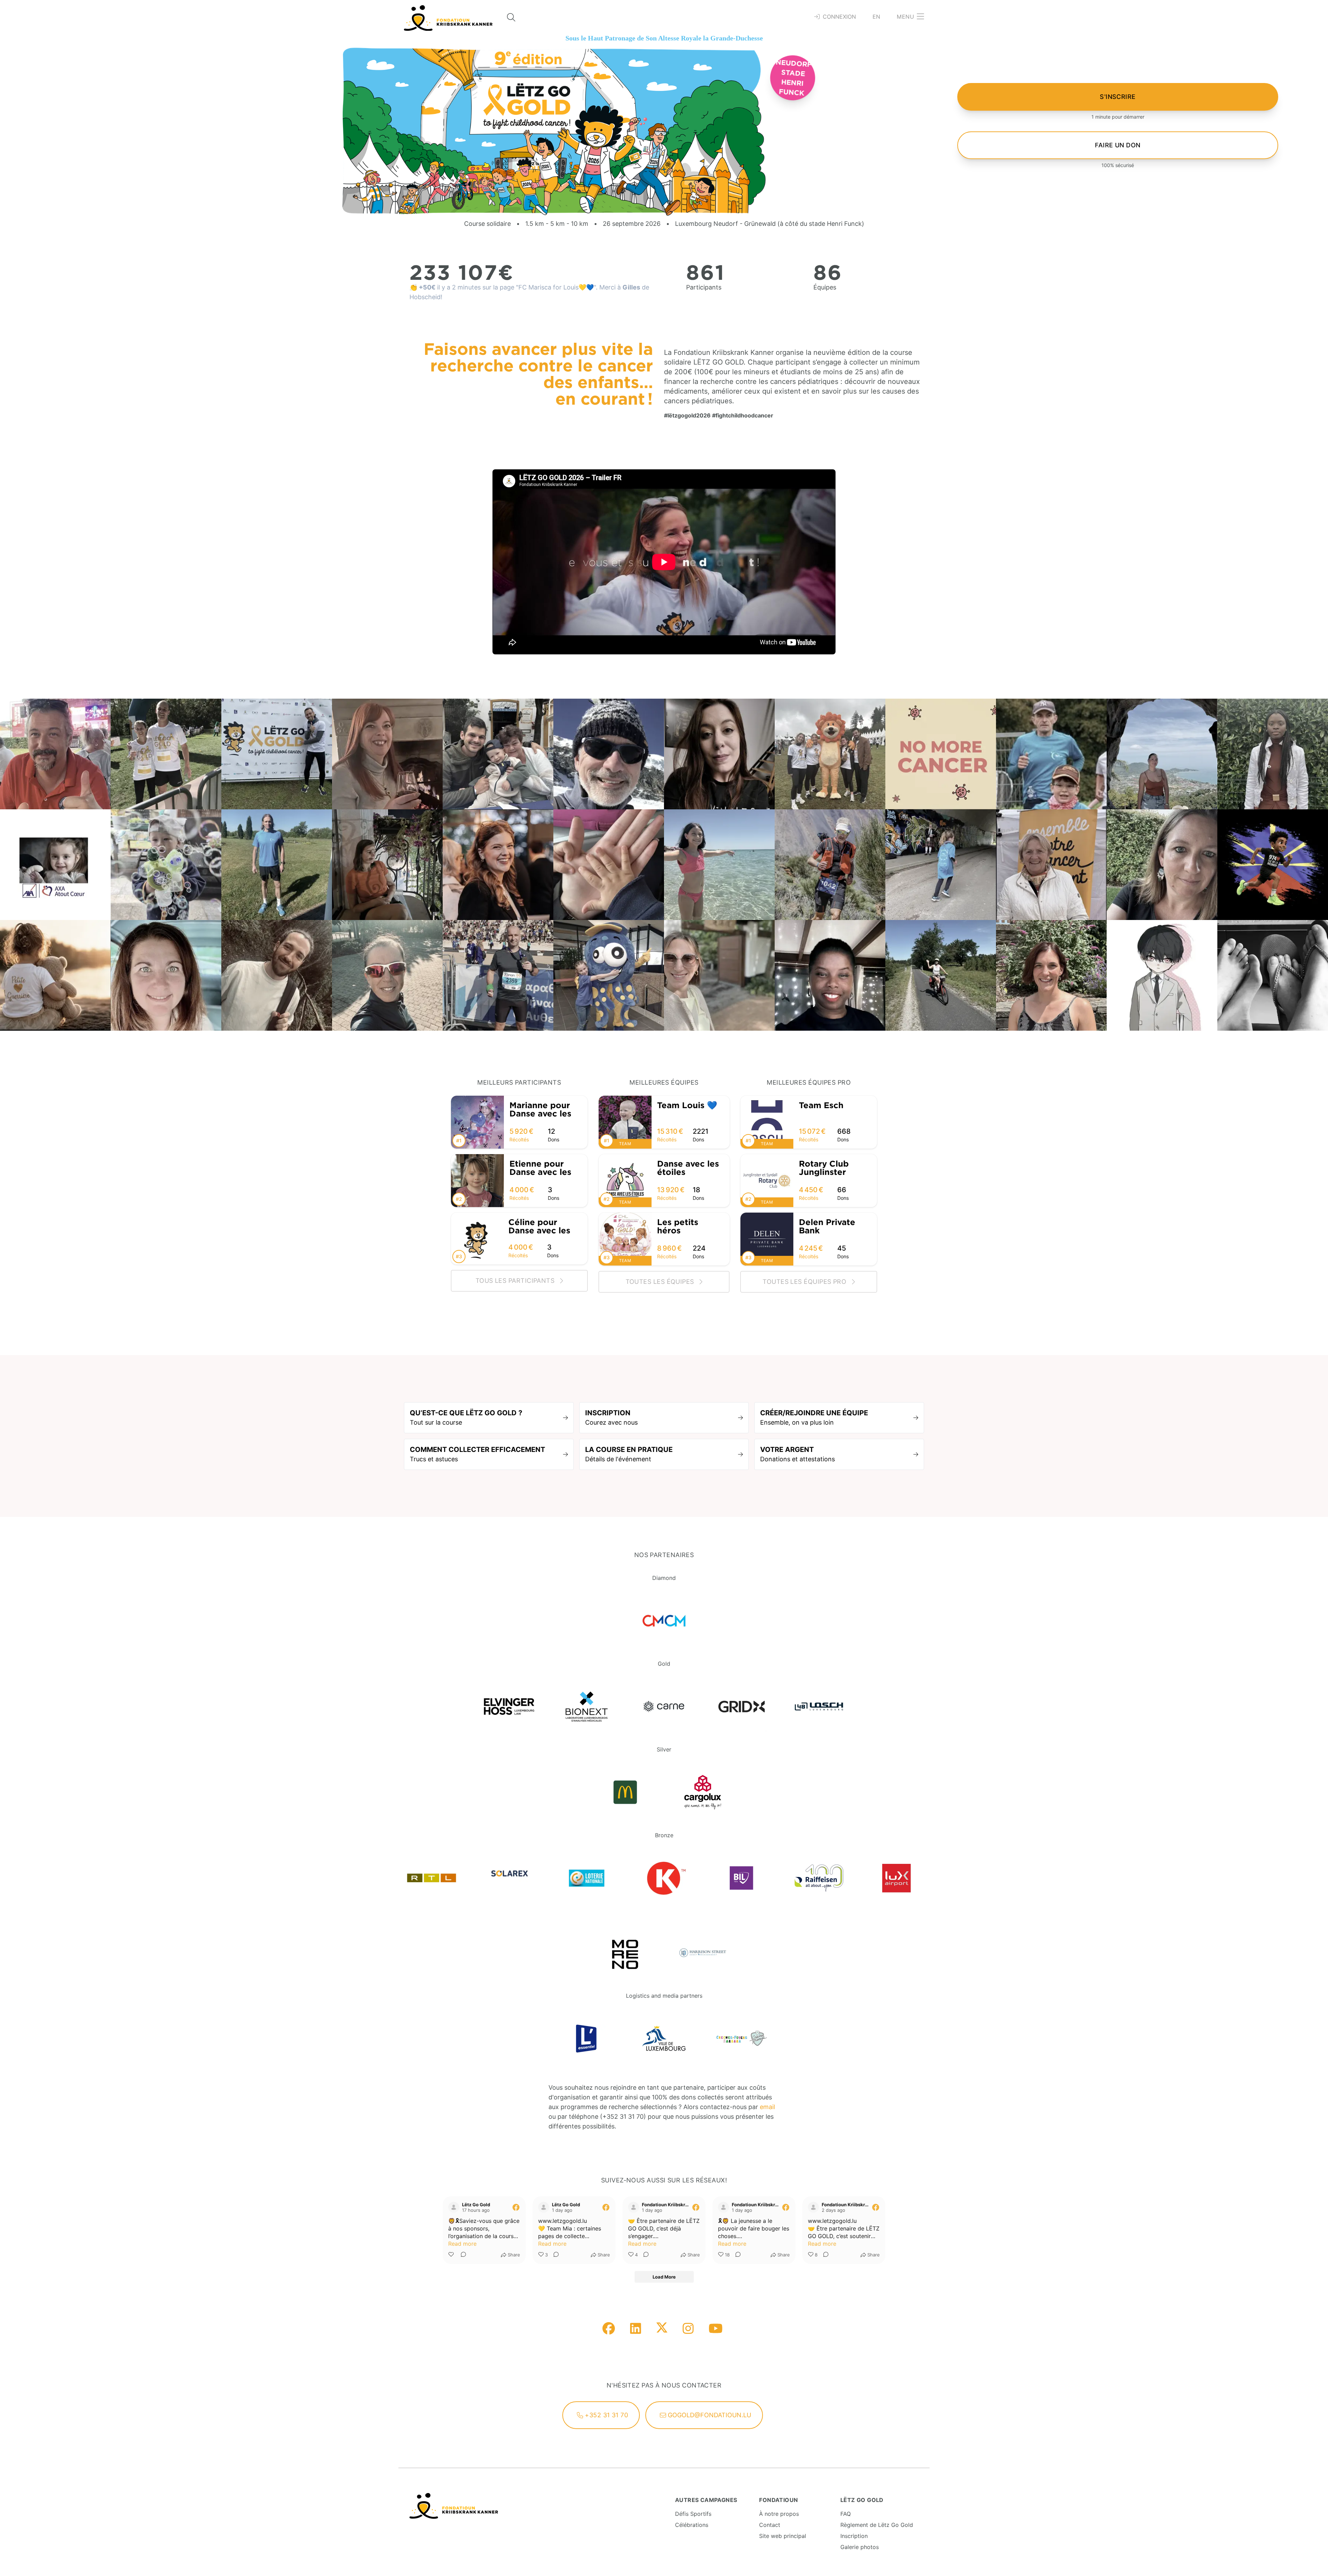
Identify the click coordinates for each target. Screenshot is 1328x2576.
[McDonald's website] (625, 1792)
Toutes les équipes (661, 1282)
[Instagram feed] (688, 2329)
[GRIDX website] (741, 1706)
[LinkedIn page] (636, 2329)
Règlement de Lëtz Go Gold (877, 2525)
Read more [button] (462, 2244)
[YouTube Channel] (716, 2329)
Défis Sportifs (693, 2514)
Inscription (854, 2536)
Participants (704, 287)
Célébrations (692, 2525)
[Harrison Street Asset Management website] (703, 1953)
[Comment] (461, 2255)
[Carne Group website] (664, 1706)
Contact (770, 2525)
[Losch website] (819, 1706)
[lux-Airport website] (896, 1878)
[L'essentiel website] (587, 2039)
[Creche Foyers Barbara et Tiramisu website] (741, 2039)
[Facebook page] (609, 2329)
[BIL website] (741, 1878)
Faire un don (1118, 145)
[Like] (452, 2255)
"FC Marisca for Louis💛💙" (556, 287)
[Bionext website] (587, 1706)
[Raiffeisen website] (819, 1878)
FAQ (846, 2514)
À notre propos (779, 2514)
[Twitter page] (662, 2329)
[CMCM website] (664, 1621)
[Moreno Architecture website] (625, 1953)
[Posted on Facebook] (516, 2207)
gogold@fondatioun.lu (709, 2415)
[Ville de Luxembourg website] (664, 2039)
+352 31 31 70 (606, 2415)
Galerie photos (860, 2547)
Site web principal (783, 2536)
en (877, 17)
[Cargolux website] (703, 1792)
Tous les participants (516, 1281)
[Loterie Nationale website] (587, 1878)
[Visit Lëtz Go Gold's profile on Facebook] (454, 2207)
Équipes (825, 287)
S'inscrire (1118, 97)
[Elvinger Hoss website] (509, 1706)
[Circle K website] (664, 1878)
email (767, 2107)
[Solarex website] (509, 1878)
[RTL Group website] (432, 1878)
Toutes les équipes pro (805, 1282)
